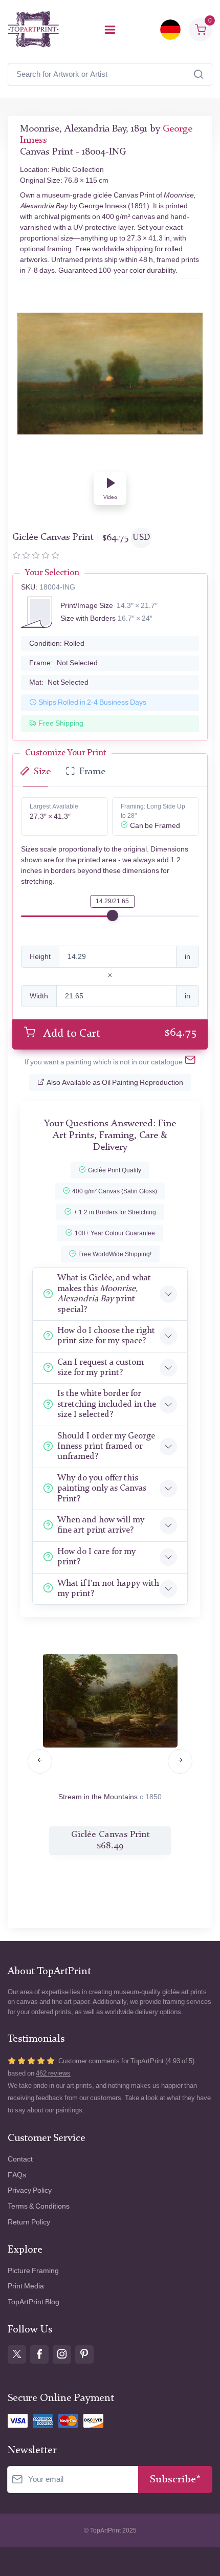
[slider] (113, 915)
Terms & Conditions (39, 2206)
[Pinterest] (84, 2354)
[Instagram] (62, 2354)
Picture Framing (33, 2271)
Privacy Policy (30, 2190)
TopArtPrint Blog (34, 2302)
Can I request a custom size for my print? (101, 1368)
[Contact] (190, 1062)
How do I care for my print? (96, 1557)
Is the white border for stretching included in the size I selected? (107, 1404)
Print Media (26, 2286)
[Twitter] (17, 2354)
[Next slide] (180, 1761)
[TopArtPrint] (33, 29)
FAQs (17, 2175)
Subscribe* (175, 2480)
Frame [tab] (92, 772)
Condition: (57, 643)
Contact (20, 2159)
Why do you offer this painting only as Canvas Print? (102, 1489)
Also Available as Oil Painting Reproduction (115, 1083)
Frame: (63, 663)
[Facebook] (39, 2354)
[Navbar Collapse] (110, 30)
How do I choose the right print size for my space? (106, 1336)
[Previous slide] (40, 1761)
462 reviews (53, 2073)
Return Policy (29, 2222)
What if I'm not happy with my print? (108, 1589)
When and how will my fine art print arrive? (101, 1525)
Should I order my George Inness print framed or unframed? (106, 1447)
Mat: (59, 682)
